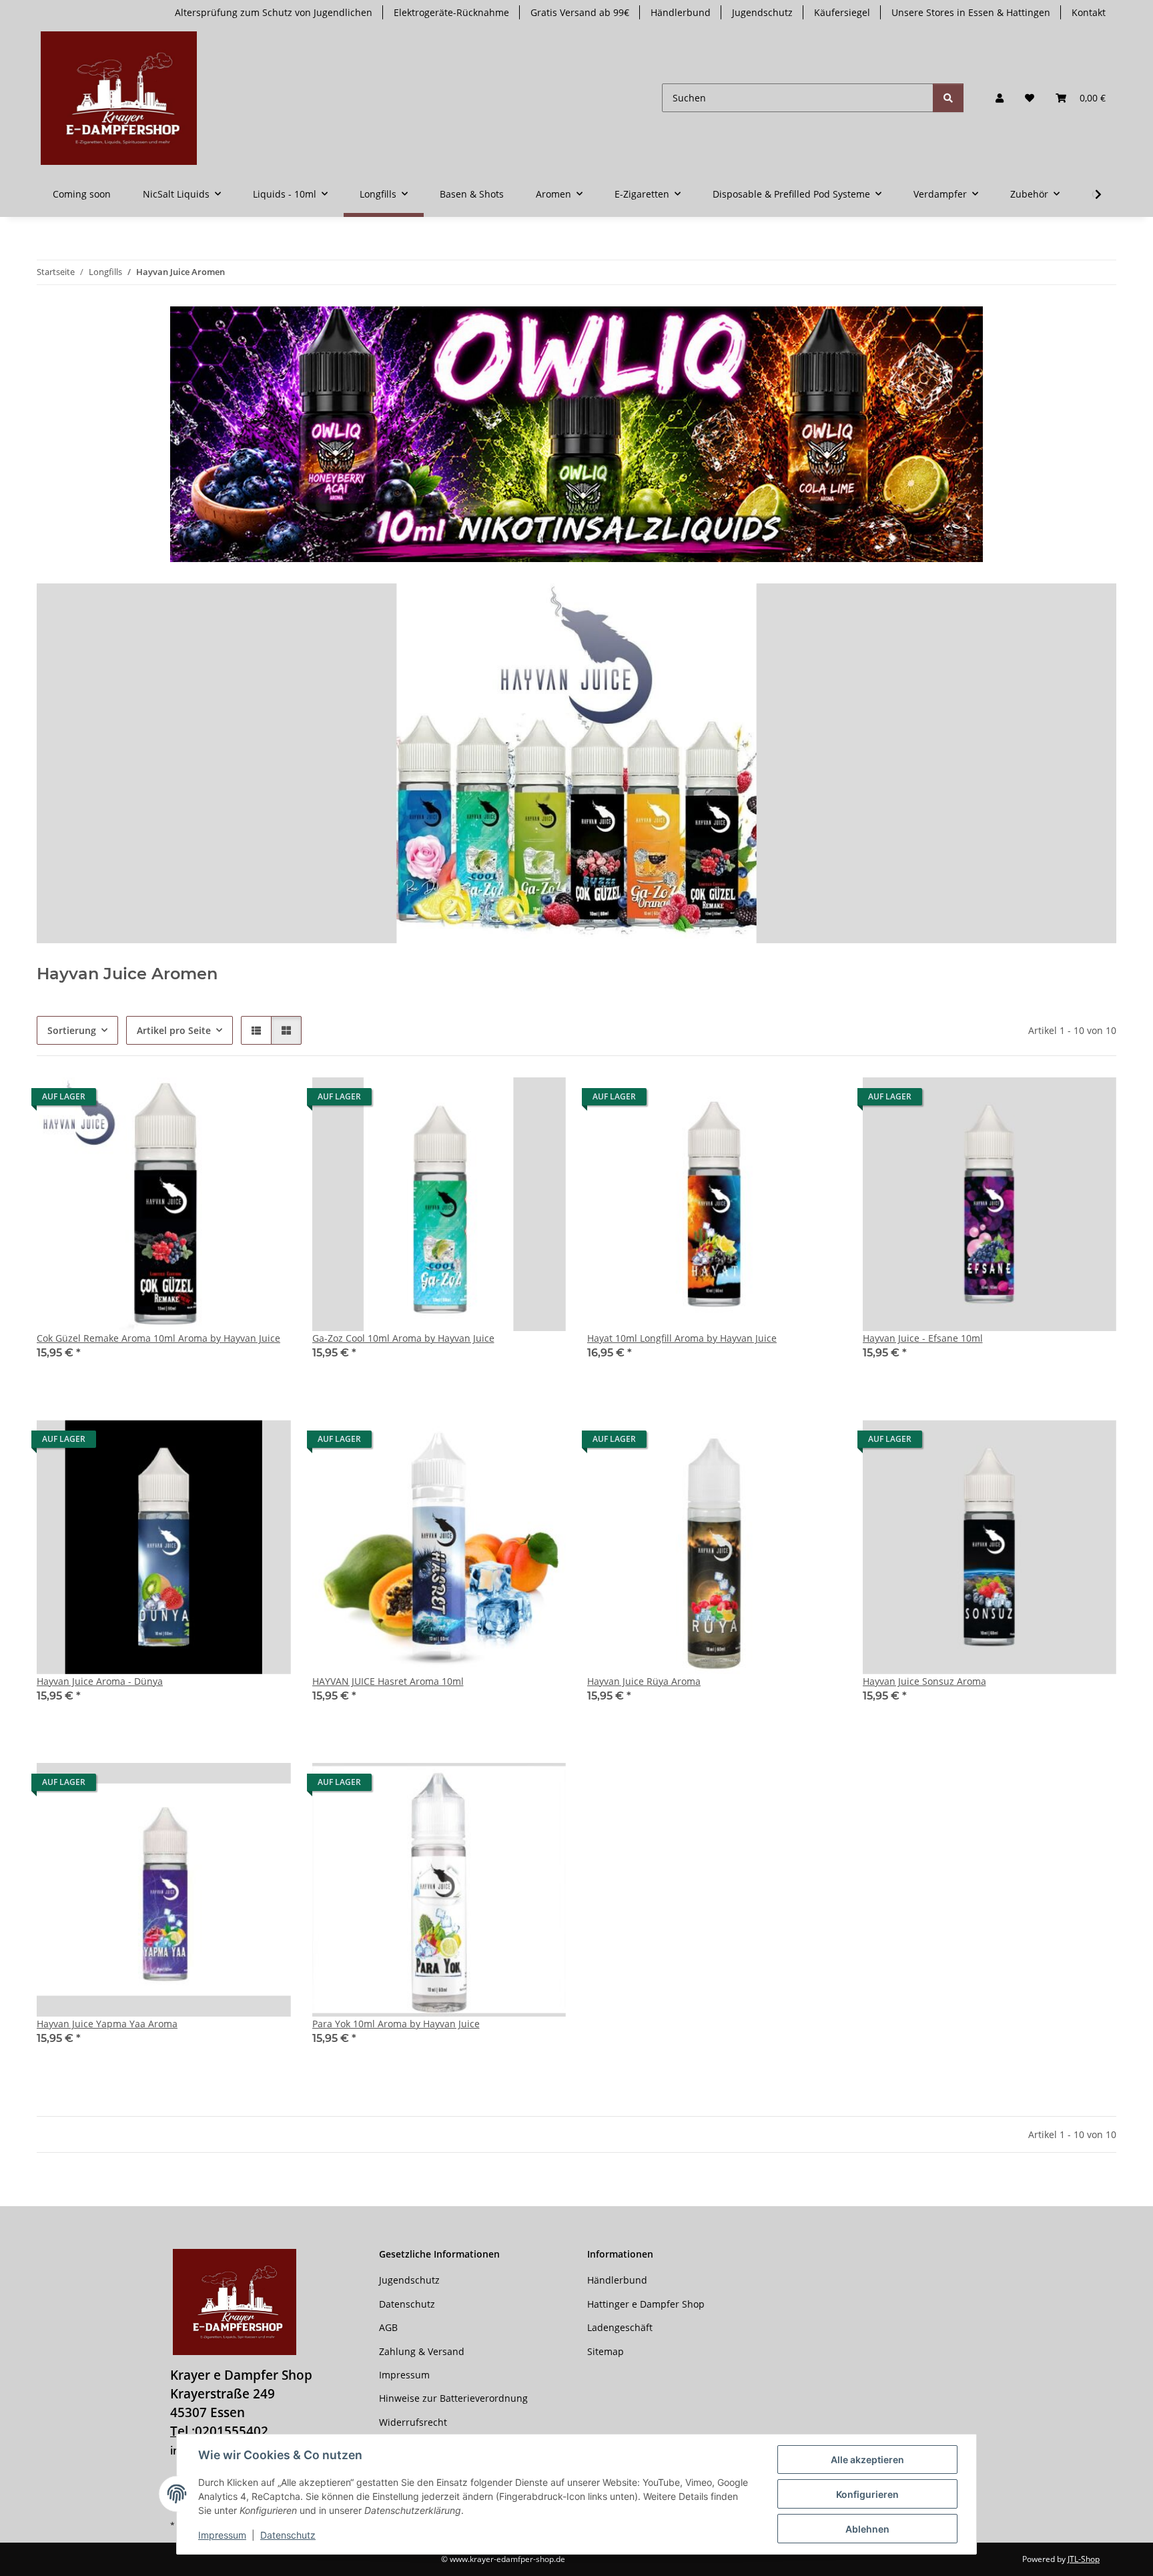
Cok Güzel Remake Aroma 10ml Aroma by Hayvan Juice (158, 1338)
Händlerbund (681, 12)
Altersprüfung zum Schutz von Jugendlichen (274, 12)
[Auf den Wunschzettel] (268, 1100)
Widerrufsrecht (413, 2422)
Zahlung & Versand (422, 2351)
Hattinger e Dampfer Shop (646, 2304)
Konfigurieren (867, 2494)
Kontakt (1089, 12)
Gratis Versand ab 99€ (580, 12)
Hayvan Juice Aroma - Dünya (100, 1681)
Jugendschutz (762, 12)
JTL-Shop (1084, 2559)
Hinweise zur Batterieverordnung (453, 2398)
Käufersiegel (842, 12)
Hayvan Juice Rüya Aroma (644, 1681)
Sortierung (72, 1030)
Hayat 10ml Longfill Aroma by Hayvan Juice (682, 1338)
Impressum (222, 2535)
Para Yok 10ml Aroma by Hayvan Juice (396, 2024)
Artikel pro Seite (174, 1030)
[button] (1000, 98)
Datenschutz (288, 2535)
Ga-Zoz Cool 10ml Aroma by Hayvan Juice (403, 1338)
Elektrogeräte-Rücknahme (451, 12)
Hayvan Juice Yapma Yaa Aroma (107, 2024)
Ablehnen (867, 2529)
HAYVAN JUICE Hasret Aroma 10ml (388, 1681)
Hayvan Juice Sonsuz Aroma (924, 1681)
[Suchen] (948, 98)
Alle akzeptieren (867, 2460)
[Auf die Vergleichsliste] (234, 1100)
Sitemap (606, 2351)
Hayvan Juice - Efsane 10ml (923, 1338)
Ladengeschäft (620, 2327)
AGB (388, 2327)
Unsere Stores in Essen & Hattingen (971, 12)
